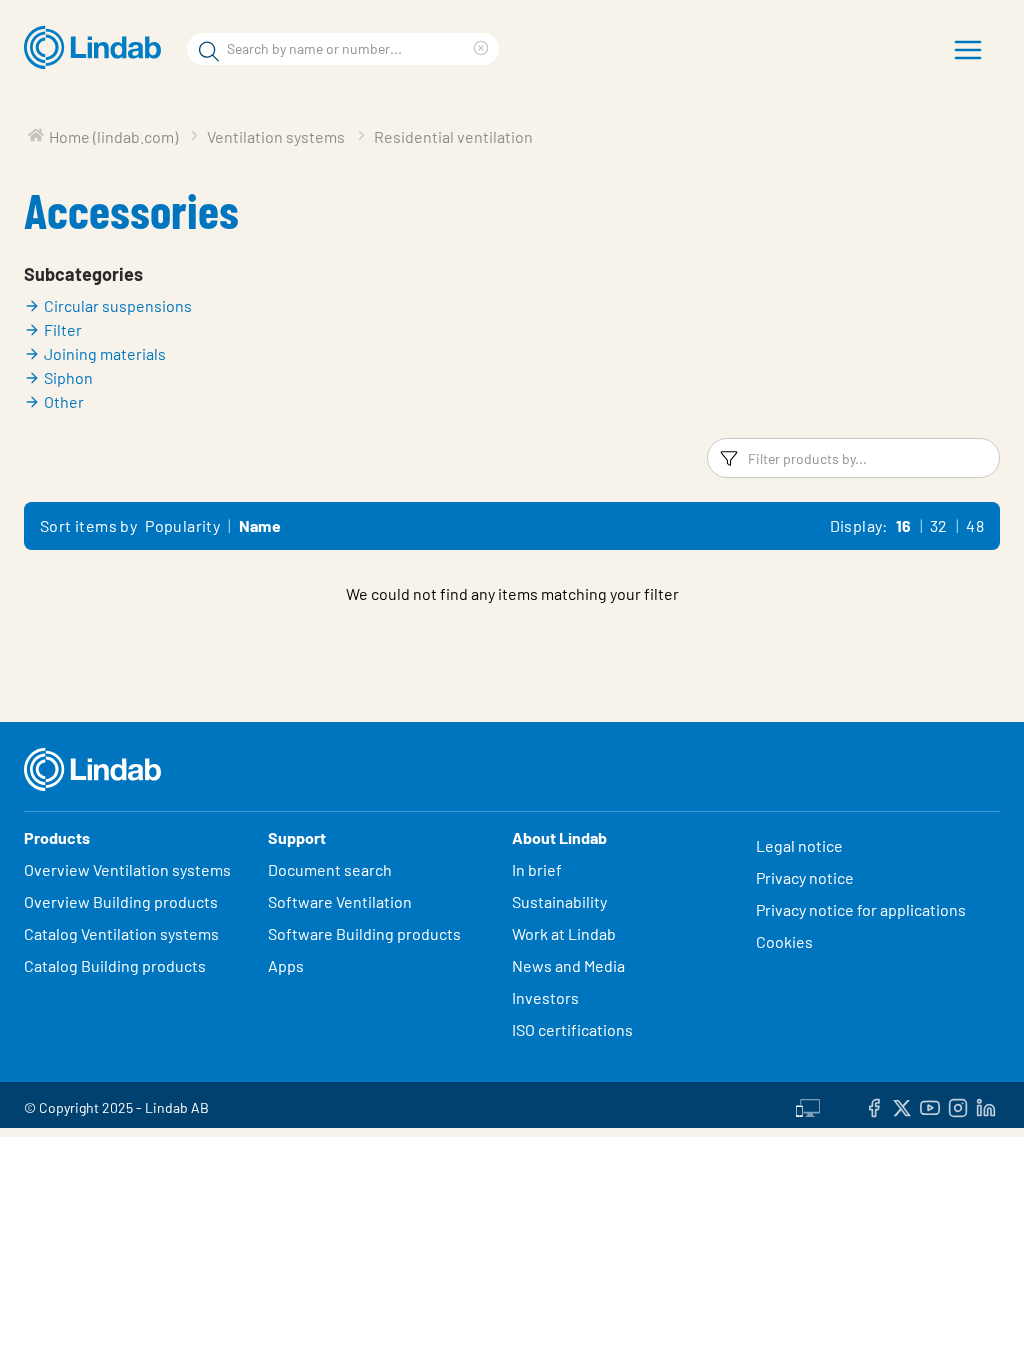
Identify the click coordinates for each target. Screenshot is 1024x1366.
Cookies (784, 941)
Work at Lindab (564, 933)
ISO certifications (572, 1029)
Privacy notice (805, 877)
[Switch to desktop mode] (808, 1105)
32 (939, 525)
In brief (538, 869)
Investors (545, 997)
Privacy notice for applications (861, 909)
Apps (286, 965)
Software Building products (364, 933)
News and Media (568, 965)
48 (975, 525)
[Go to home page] (97, 48)
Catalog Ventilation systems (121, 933)
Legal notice (799, 845)
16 (904, 525)
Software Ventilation (340, 901)
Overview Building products (121, 901)
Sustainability (561, 901)
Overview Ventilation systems (127, 869)
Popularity (182, 525)
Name (260, 525)
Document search (330, 869)
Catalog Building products (115, 965)
